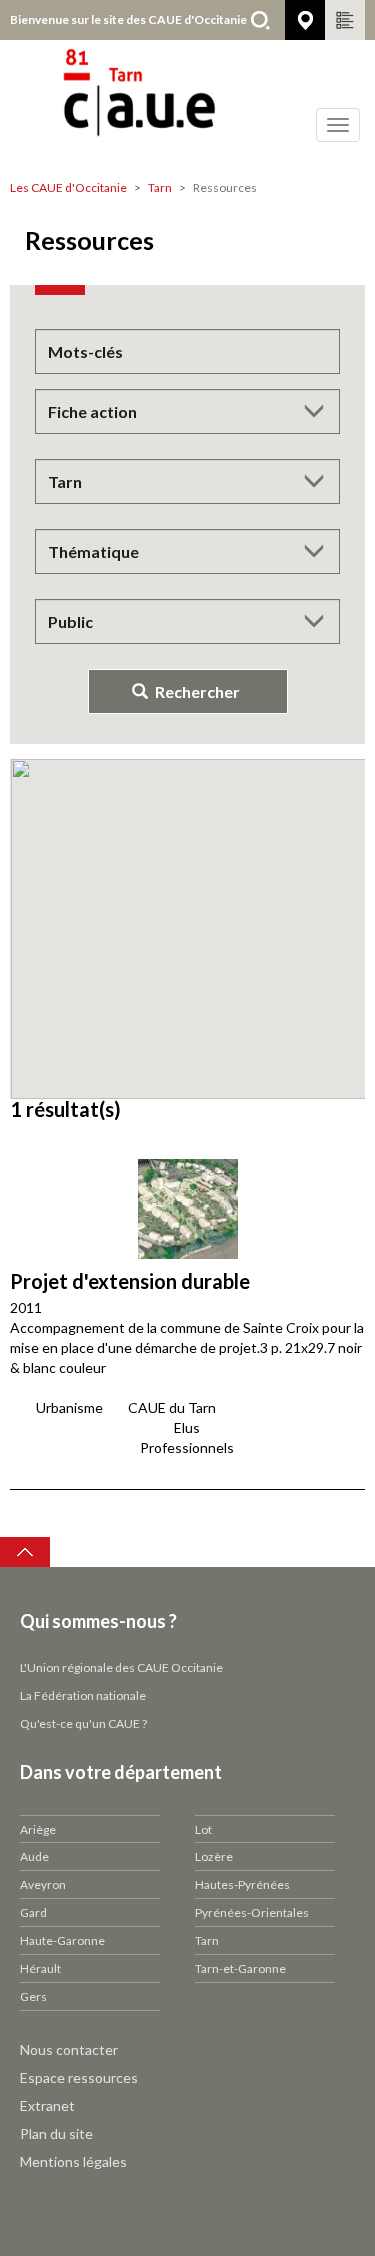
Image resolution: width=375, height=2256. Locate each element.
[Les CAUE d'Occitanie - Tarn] (187, 105)
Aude (34, 1856)
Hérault (40, 1968)
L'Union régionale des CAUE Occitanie (121, 1667)
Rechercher (260, 20)
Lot (203, 1829)
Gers (33, 1996)
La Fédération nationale (83, 1695)
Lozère (214, 1856)
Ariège (38, 1829)
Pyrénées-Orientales (252, 1912)
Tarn (160, 187)
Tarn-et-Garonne (240, 1968)
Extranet (47, 2105)
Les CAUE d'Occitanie (68, 187)
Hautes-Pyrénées (242, 1884)
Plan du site (56, 2133)
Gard (33, 1912)
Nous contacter (69, 2049)
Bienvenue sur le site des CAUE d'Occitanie (128, 19)
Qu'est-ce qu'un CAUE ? (83, 1723)
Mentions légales (73, 2161)
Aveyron (43, 1884)
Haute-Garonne (62, 1940)
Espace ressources (79, 2077)
